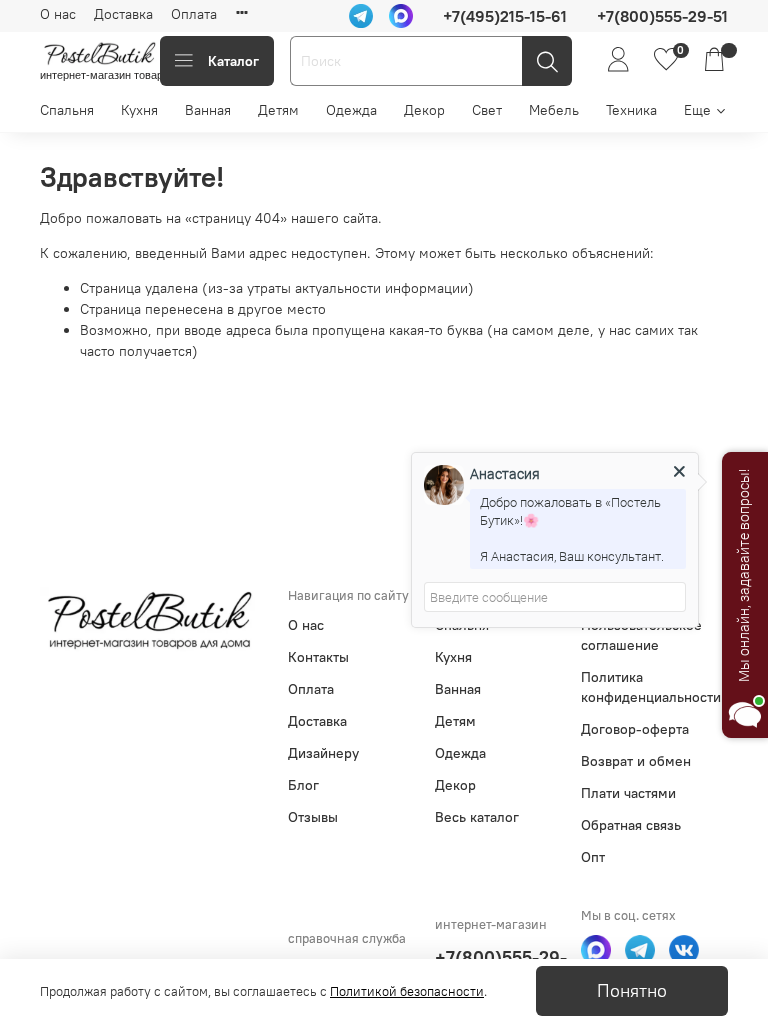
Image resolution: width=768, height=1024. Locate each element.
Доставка (123, 14)
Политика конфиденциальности (651, 687)
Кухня (139, 110)
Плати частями (628, 793)
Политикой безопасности (407, 991)
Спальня (67, 110)
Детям (278, 110)
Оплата (194, 14)
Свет (487, 110)
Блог (303, 785)
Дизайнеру (323, 753)
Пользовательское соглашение (641, 635)
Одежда (351, 110)
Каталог (233, 61)
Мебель (554, 110)
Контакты (318, 657)
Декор (424, 110)
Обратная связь (631, 825)
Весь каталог (477, 817)
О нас (58, 14)
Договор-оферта (635, 729)
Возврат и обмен (636, 761)
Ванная (208, 110)
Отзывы (313, 817)
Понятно (632, 991)
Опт (593, 857)
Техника (631, 110)
